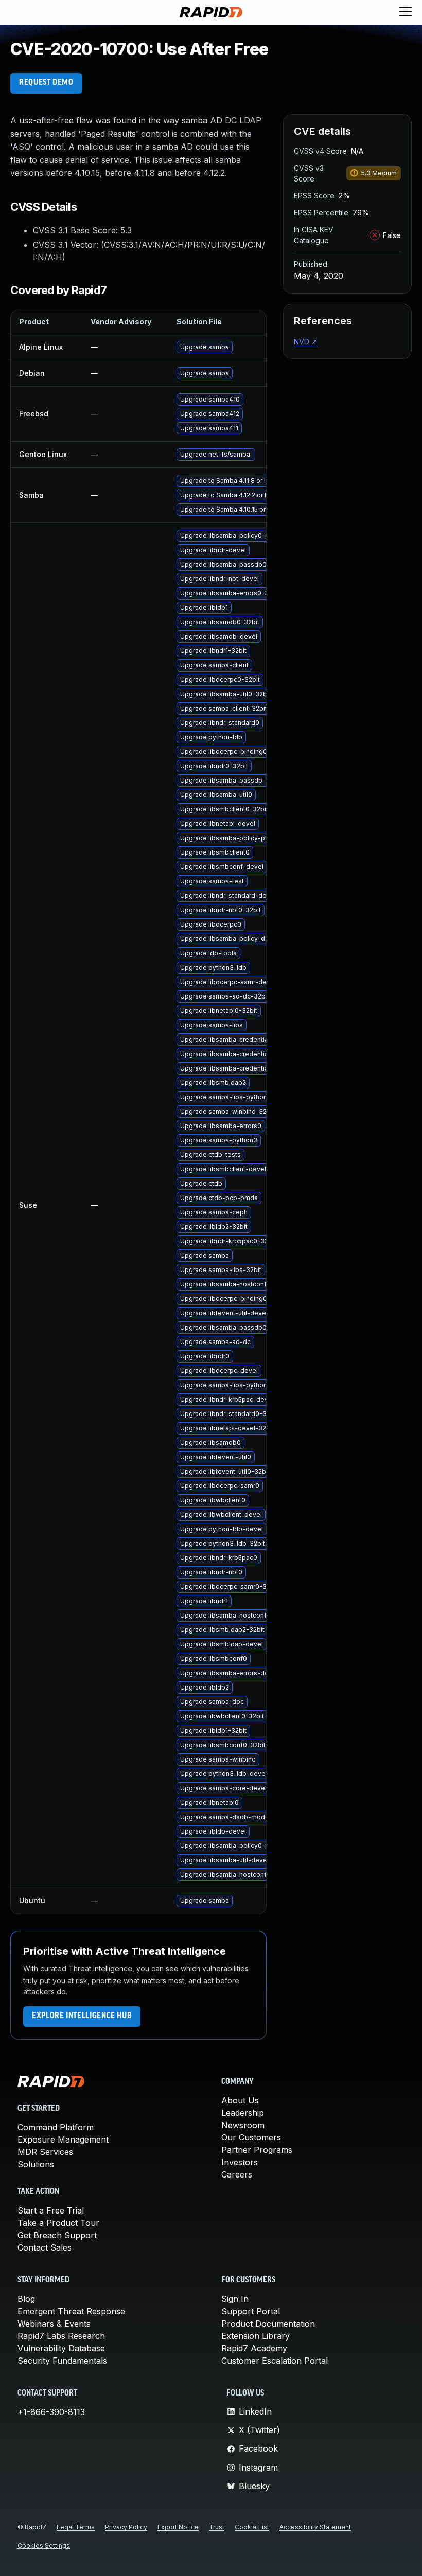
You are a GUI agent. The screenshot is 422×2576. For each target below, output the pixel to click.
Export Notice (178, 2527)
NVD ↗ (306, 342)
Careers (237, 2174)
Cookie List (252, 2527)
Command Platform (56, 2127)
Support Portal (251, 2311)
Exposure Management (63, 2139)
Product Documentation (268, 2324)
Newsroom (243, 2125)
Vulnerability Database (61, 2348)
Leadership (243, 2113)
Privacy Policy (126, 2527)
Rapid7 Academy (254, 2348)
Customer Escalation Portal (275, 2361)
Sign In (235, 2299)
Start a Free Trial (51, 2210)
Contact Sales (45, 2247)
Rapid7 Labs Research (61, 2336)
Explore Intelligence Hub (82, 2016)
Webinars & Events (54, 2324)
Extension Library (256, 2336)
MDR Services (45, 2152)
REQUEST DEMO (46, 83)
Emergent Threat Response (71, 2311)
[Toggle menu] (406, 12)
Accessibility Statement (315, 2527)
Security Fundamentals (62, 2361)
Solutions (36, 2164)
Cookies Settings (44, 2545)
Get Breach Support (57, 2235)
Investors (240, 2162)
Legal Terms (76, 2527)
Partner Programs (257, 2150)
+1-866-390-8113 (51, 2412)
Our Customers (251, 2137)
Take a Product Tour (58, 2223)
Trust (217, 2527)
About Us (240, 2100)
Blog (26, 2299)
